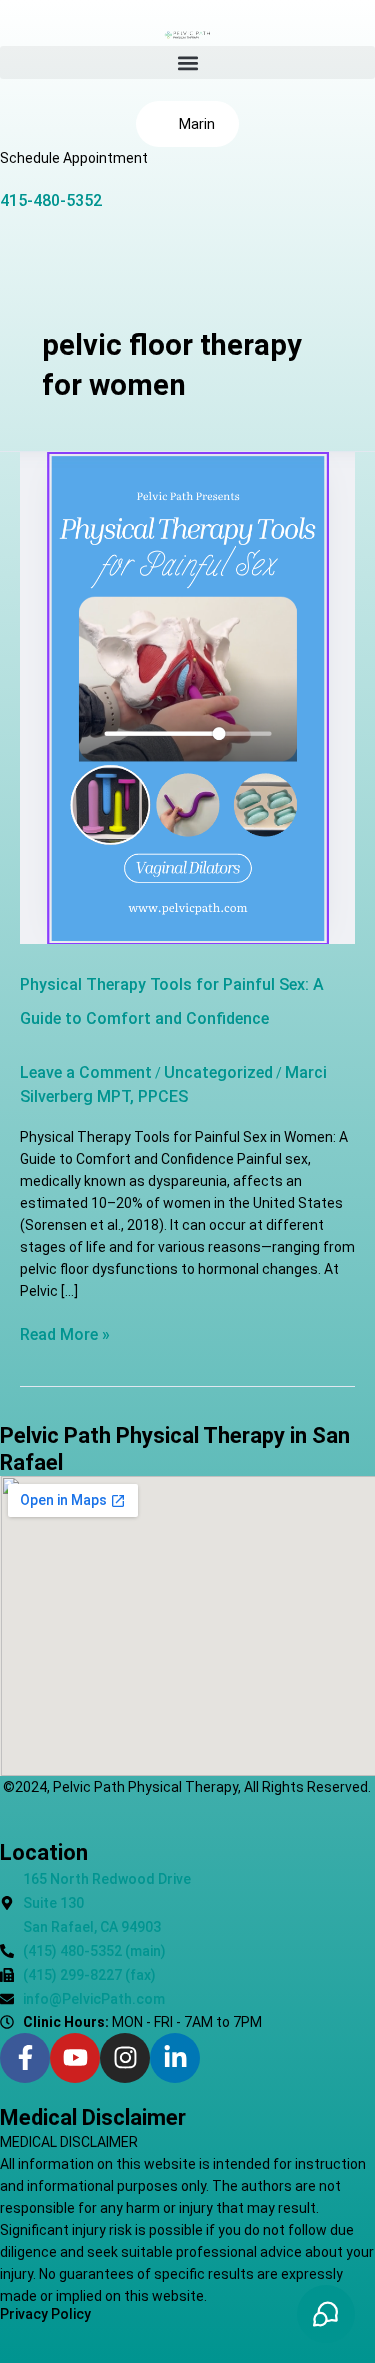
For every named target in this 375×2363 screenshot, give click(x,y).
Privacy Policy (45, 2314)
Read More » (65, 1333)
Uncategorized (218, 1072)
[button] (187, 62)
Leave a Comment (86, 1072)
